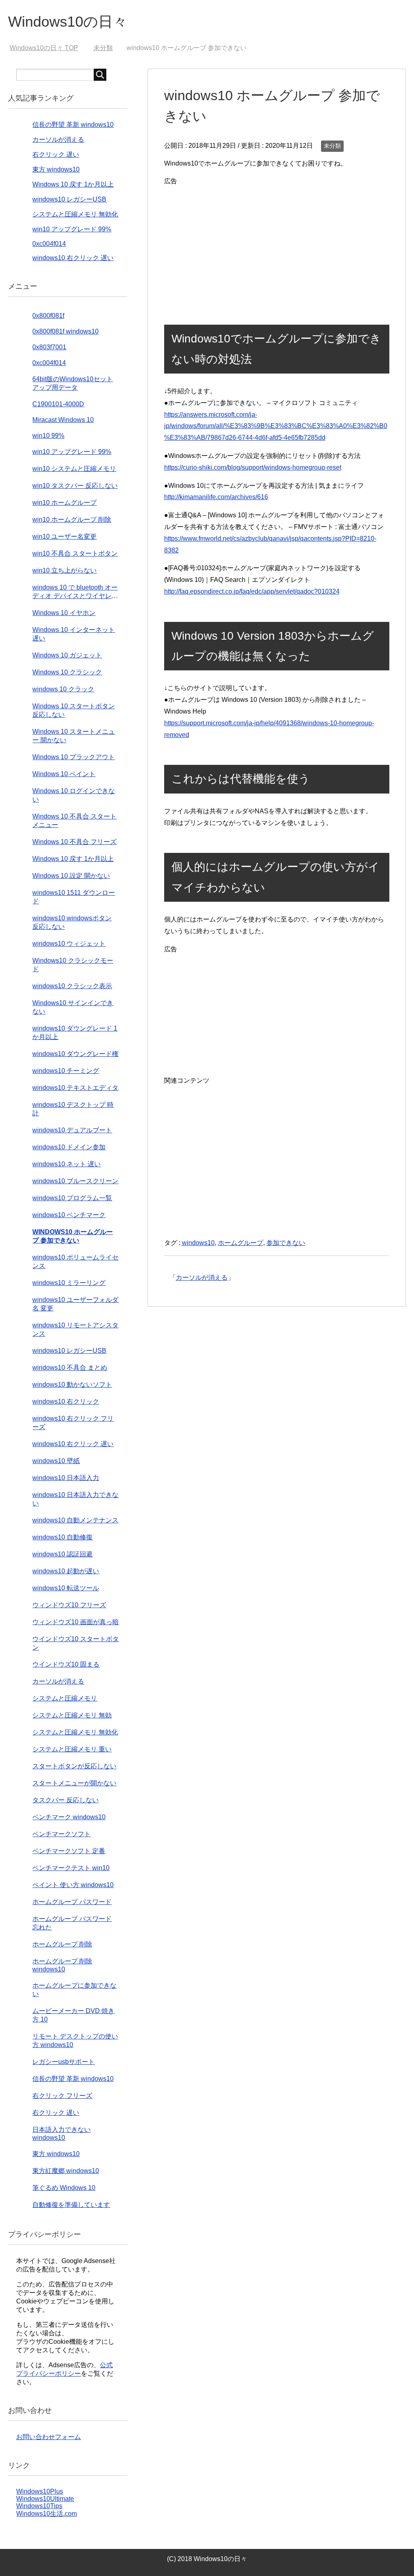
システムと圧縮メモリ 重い (72, 1749)
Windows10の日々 (68, 22)
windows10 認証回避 (62, 1554)
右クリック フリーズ (62, 2096)
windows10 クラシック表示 (72, 986)
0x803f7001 (49, 347)
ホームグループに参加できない (74, 1990)
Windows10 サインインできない (73, 1007)
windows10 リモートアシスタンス (75, 1329)
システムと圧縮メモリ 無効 (72, 1715)
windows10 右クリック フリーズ (73, 1423)
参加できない (286, 1243)
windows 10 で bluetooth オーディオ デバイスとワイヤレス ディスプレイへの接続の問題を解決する (75, 592)
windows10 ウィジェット (69, 944)
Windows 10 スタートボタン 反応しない (74, 710)
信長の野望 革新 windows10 (73, 125)
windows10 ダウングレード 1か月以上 (75, 1033)
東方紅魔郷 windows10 (66, 2171)
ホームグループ (241, 1243)
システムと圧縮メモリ (65, 1698)
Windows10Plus (40, 2491)
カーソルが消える (202, 1278)
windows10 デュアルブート (72, 1130)
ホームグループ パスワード (72, 1902)
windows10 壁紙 (56, 1461)
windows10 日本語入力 (66, 1478)
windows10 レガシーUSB (69, 199)
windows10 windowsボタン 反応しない (72, 922)
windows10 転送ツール (66, 1588)
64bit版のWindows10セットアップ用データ (73, 383)
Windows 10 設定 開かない (71, 876)
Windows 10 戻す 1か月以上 (73, 184)
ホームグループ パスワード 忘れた (72, 1923)
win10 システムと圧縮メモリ (74, 469)
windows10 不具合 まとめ (70, 1368)
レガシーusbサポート (63, 2062)
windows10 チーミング (66, 1071)
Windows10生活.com (46, 2514)
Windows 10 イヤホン (64, 613)
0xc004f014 (49, 244)
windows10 (198, 1243)
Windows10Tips (39, 2506)
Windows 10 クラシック (67, 672)
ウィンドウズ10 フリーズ (69, 1605)
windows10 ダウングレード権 (75, 1054)
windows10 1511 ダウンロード (74, 897)
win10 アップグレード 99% (72, 229)
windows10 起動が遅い (66, 1571)
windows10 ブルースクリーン (75, 1181)
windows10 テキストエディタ (75, 1088)
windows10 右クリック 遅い (73, 258)
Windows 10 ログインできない (74, 795)
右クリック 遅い (56, 154)
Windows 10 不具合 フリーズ (74, 842)
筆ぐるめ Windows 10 (64, 2188)
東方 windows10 (56, 169)
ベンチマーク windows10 (69, 1817)
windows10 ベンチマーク (69, 1215)
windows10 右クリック (66, 1401)
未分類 (332, 146)
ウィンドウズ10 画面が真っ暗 (76, 1622)
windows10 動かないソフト (72, 1385)
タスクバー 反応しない (65, 1800)
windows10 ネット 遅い (67, 1164)
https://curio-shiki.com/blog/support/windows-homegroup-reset (253, 467)
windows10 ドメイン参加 (69, 1147)
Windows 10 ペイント (64, 774)
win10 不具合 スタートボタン (75, 553)
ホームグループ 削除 (62, 1944)
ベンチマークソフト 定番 (69, 1851)
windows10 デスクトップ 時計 (73, 1109)
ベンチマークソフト (61, 1834)
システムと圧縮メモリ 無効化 (75, 214)
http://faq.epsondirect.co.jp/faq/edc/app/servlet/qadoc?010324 (252, 591)
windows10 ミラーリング (69, 1283)
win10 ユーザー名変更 (64, 536)
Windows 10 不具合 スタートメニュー (74, 821)
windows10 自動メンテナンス (75, 1520)
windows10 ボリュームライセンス (75, 1262)
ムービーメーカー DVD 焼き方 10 (73, 2015)
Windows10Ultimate (45, 2499)
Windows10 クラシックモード (73, 965)
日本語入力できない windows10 (61, 2134)
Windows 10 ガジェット (67, 655)
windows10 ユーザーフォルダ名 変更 (75, 1304)
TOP (49, 48)
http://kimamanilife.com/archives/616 (216, 497)
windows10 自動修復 (62, 1537)
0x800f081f (48, 316)
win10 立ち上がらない (64, 570)
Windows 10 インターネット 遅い (74, 634)
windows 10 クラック (63, 689)
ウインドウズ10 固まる (66, 1664)
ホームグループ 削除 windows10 (62, 1965)
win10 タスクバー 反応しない (75, 486)
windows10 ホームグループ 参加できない (73, 1236)
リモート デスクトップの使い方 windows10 (75, 2041)
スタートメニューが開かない (74, 1783)
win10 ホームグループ (64, 503)
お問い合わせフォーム (49, 2437)
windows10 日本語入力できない (75, 1499)
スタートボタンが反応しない (74, 1766)
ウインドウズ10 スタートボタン (76, 1643)
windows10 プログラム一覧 (72, 1198)
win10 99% (48, 436)
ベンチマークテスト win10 (71, 1868)
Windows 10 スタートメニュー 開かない (74, 736)
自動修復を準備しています (71, 2205)
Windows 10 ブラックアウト (74, 757)
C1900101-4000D (58, 404)
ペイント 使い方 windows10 (73, 1885)
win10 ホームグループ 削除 (72, 520)
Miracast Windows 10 (63, 420)
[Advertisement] (277, 244)
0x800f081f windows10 (65, 331)
